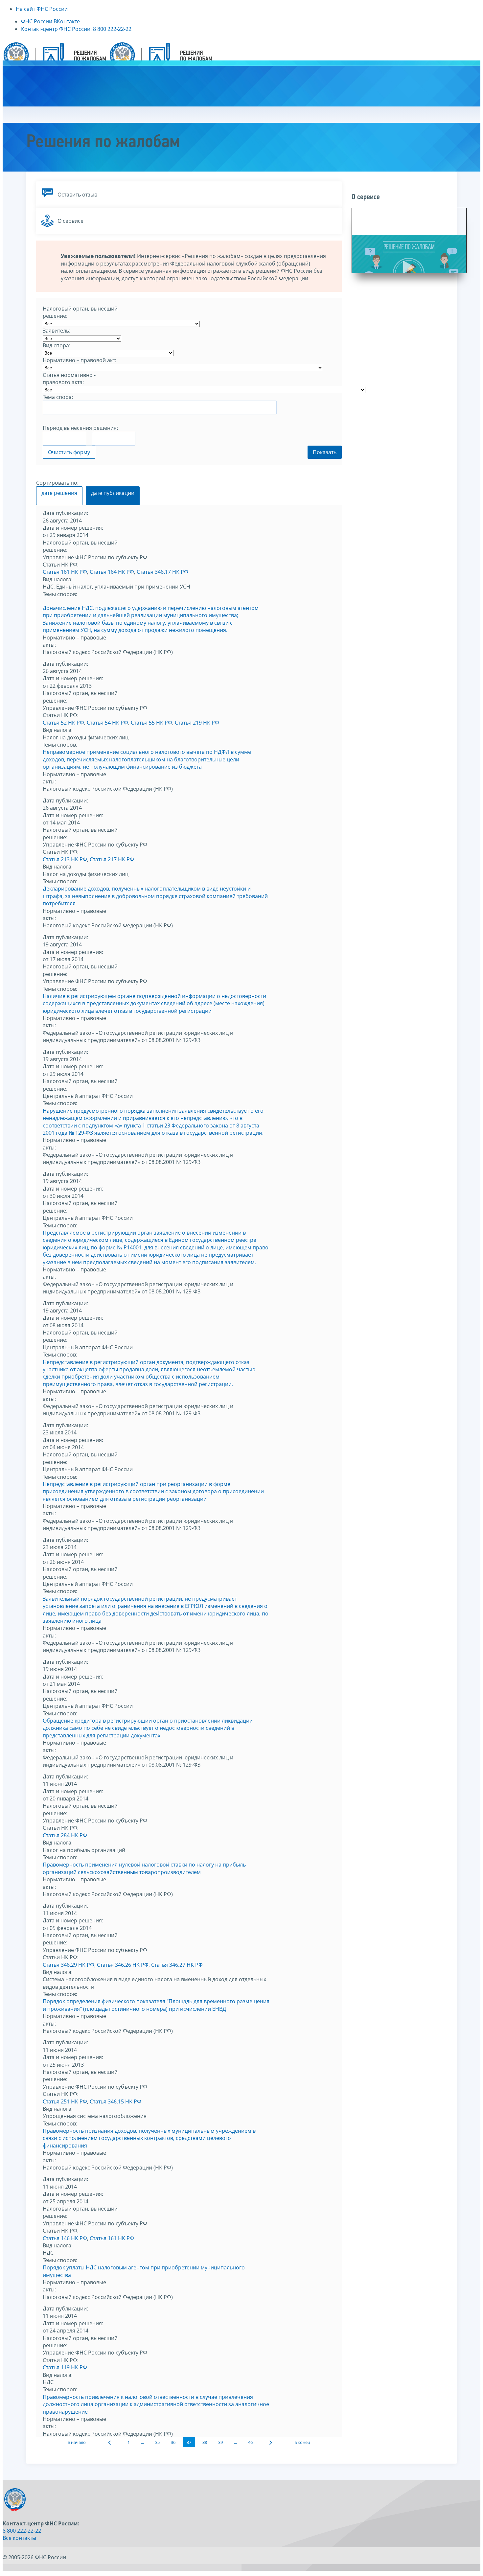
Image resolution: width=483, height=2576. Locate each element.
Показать (325, 452)
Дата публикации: (65, 513)
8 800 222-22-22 (22, 2531)
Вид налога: (58, 579)
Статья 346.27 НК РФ (177, 1965)
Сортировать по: (57, 483)
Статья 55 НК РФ (151, 723)
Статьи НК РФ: (61, 565)
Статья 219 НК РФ (197, 723)
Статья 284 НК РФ (65, 1835)
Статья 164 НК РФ (112, 572)
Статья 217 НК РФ (112, 859)
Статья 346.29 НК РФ (69, 1965)
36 (173, 2442)
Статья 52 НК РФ (63, 723)
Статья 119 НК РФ (65, 2367)
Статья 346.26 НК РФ (123, 1965)
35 (157, 2442)
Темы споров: (60, 594)
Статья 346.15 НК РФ (115, 2101)
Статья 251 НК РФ (65, 2101)
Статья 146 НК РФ (65, 2238)
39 (220, 2442)
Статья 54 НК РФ (107, 723)
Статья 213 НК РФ (65, 859)
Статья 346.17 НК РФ (162, 572)
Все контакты (19, 2538)
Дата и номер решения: (73, 528)
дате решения (59, 493)
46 (250, 2442)
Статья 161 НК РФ (65, 572)
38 (205, 2442)
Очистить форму (69, 452)
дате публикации (113, 493)
